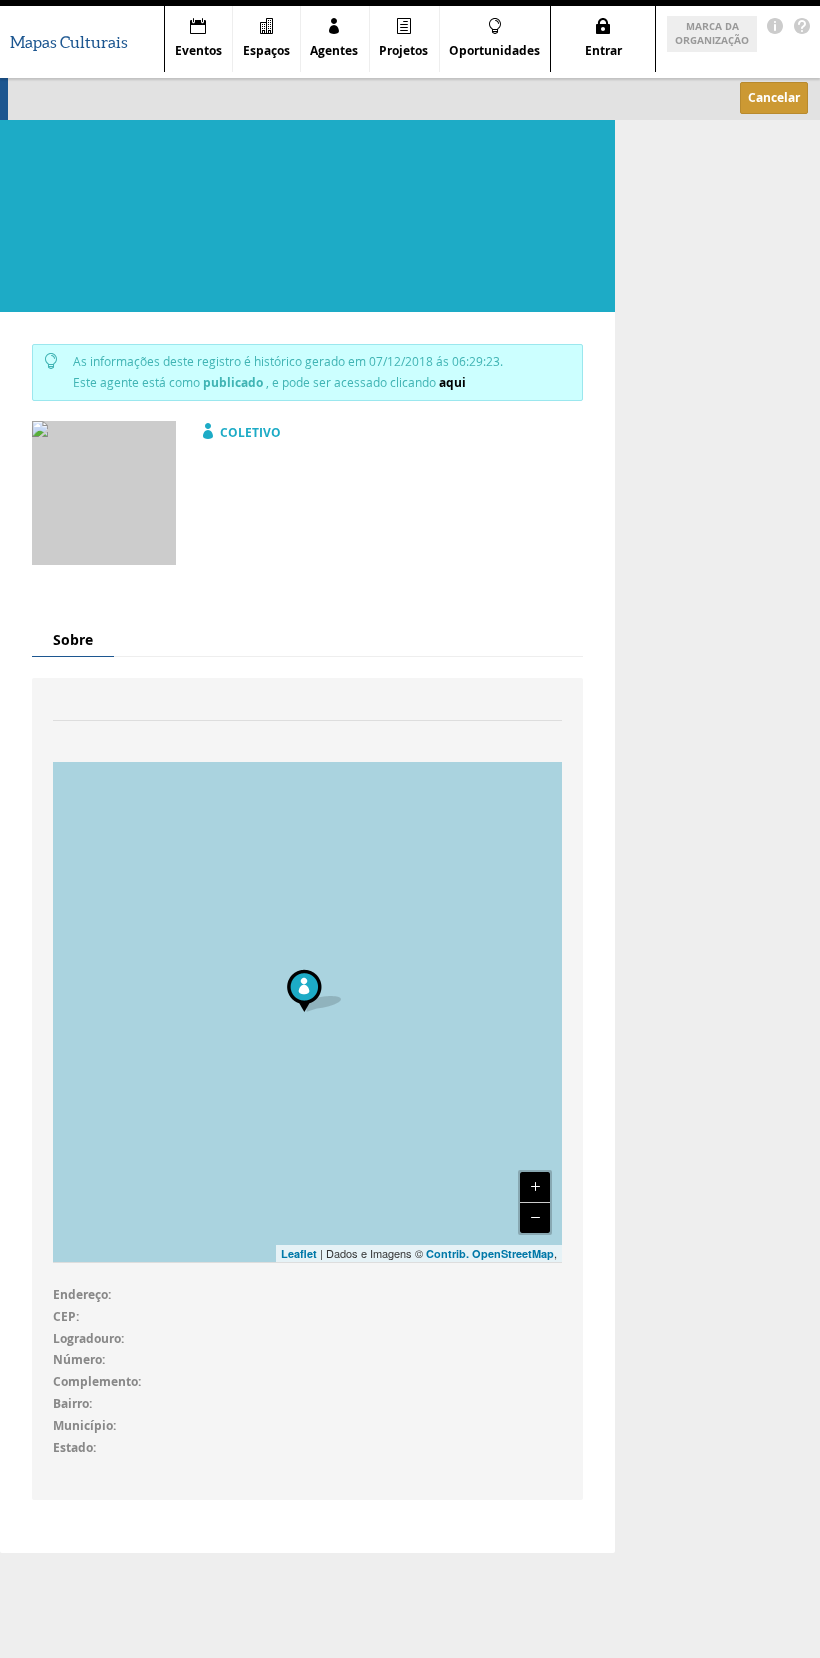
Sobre (73, 639)
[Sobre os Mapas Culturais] (775, 26)
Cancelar (774, 97)
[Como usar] (802, 26)
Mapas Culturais (69, 42)
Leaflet (299, 1253)
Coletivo (250, 432)
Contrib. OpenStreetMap (490, 1253)
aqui (452, 382)
